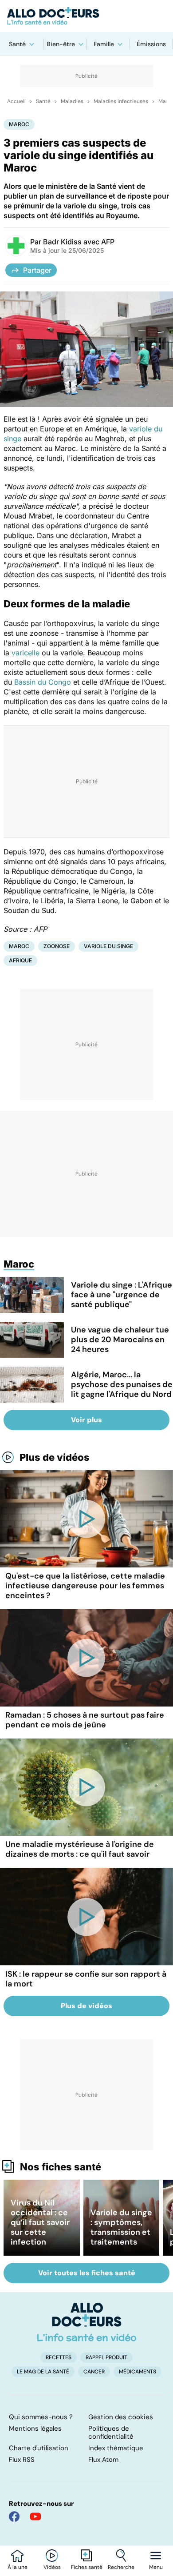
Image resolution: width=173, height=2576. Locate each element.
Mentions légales (35, 2428)
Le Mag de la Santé (43, 2372)
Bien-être (61, 44)
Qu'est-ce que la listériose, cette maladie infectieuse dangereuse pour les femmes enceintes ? (85, 1586)
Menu (156, 2567)
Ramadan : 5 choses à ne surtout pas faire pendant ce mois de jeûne (85, 1720)
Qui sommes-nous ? (41, 2417)
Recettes (59, 2357)
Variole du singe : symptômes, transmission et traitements (121, 2227)
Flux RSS (22, 2460)
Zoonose (57, 946)
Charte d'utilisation (39, 2448)
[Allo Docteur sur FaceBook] (14, 2516)
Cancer (94, 2372)
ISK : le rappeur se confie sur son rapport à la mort (86, 1979)
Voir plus (86, 1420)
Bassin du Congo (44, 682)
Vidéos (52, 2567)
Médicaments (138, 2372)
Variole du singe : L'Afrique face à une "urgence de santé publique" (122, 1295)
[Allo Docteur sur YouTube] (35, 2516)
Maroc (19, 124)
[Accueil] (87, 2322)
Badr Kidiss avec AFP (79, 242)
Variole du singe (108, 946)
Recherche (121, 2567)
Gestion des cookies (121, 2417)
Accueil (16, 101)
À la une (18, 2567)
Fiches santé (87, 2567)
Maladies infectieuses (121, 101)
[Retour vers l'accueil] (86, 16)
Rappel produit (106, 2357)
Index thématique (116, 2448)
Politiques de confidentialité (111, 2432)
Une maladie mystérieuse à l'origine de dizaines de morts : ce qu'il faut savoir (80, 1849)
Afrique (20, 960)
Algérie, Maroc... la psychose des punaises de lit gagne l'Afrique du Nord (122, 1384)
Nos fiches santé (61, 2167)
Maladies (72, 101)
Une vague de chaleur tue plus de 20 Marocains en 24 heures (120, 1340)
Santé (17, 44)
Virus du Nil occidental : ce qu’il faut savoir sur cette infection (40, 2222)
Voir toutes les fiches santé (87, 2273)
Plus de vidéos (55, 1457)
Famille (104, 44)
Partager (37, 270)
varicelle (26, 653)
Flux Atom (103, 2460)
